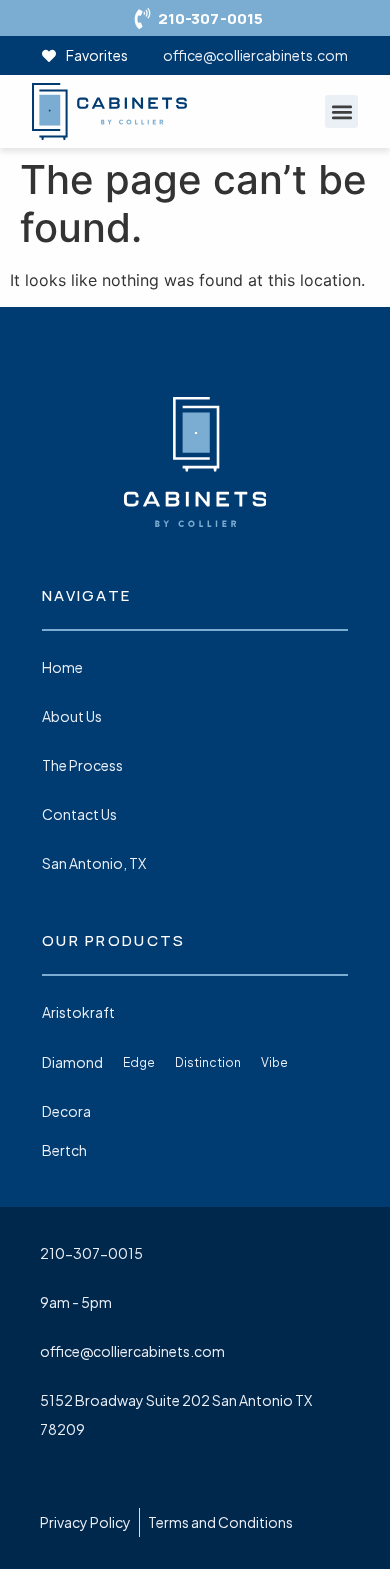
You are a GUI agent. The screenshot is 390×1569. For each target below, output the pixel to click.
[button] (341, 111)
